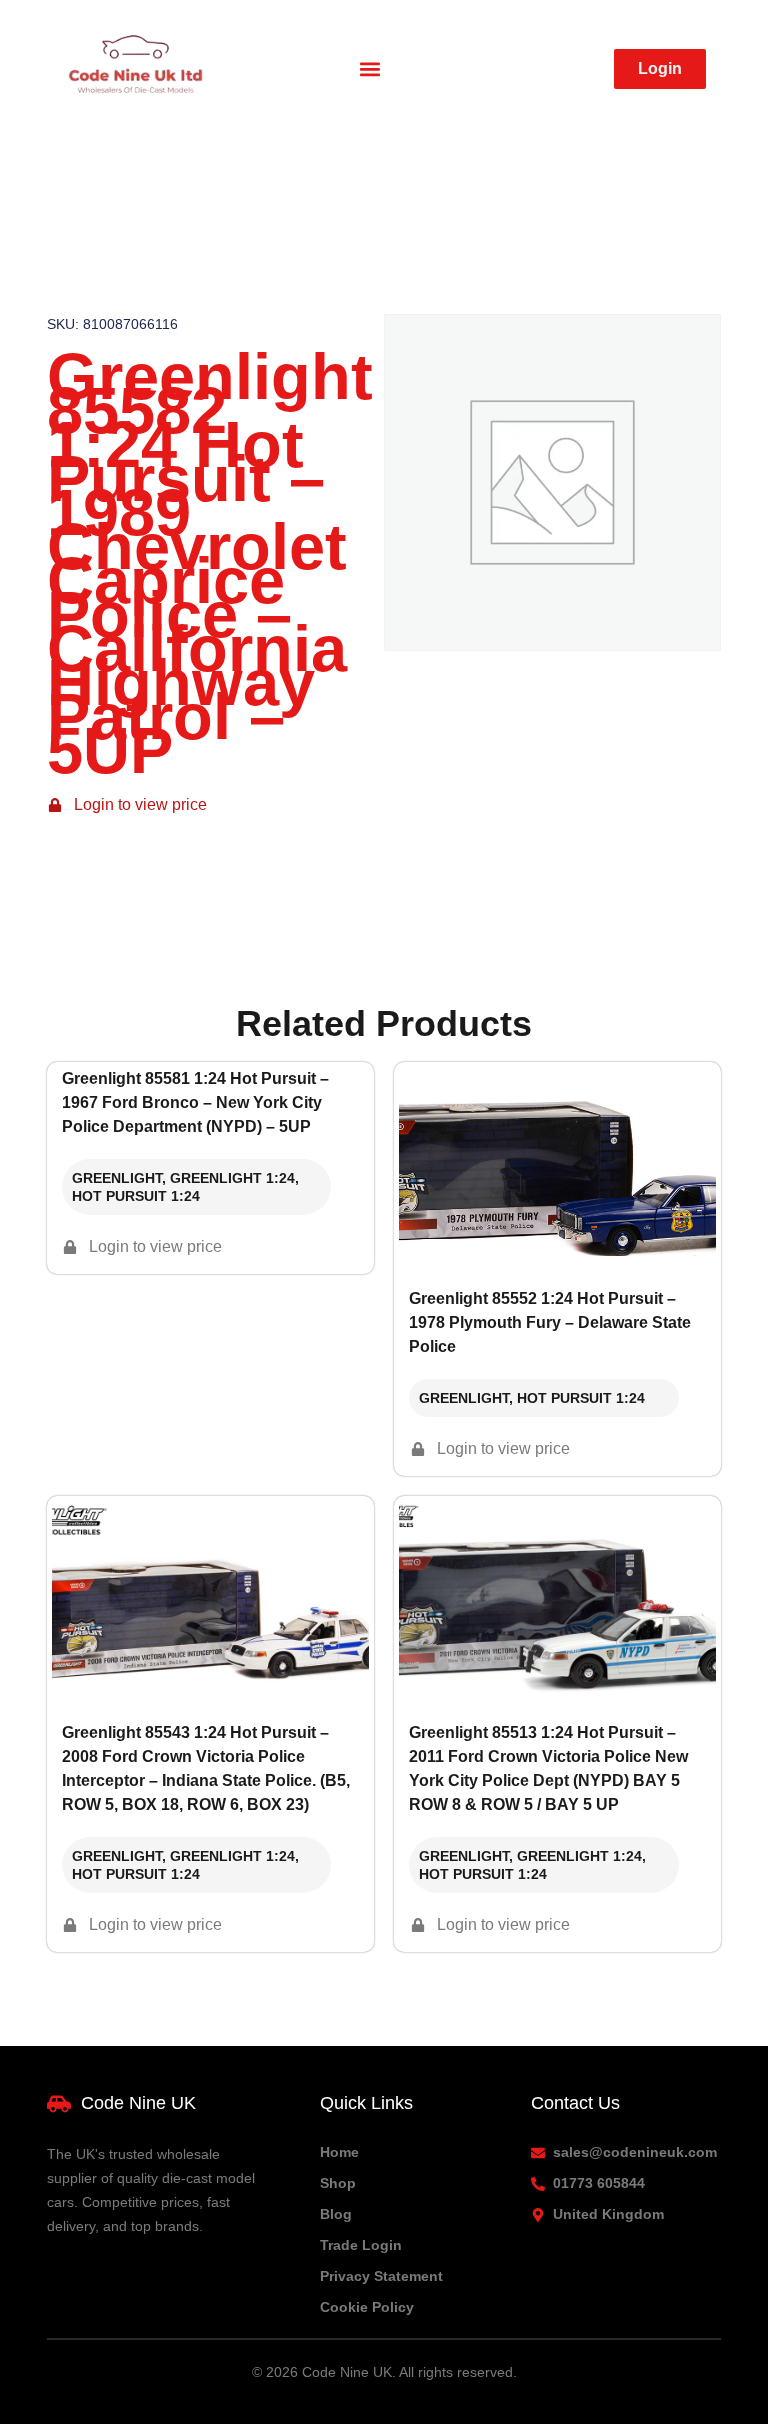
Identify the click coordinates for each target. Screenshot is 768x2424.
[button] (370, 69)
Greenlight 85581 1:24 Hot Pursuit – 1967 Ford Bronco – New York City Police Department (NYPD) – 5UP (195, 1102)
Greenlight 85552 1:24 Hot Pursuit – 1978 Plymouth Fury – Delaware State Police (550, 1322)
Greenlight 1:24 (232, 1178)
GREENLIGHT (117, 1178)
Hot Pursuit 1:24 (136, 1196)
